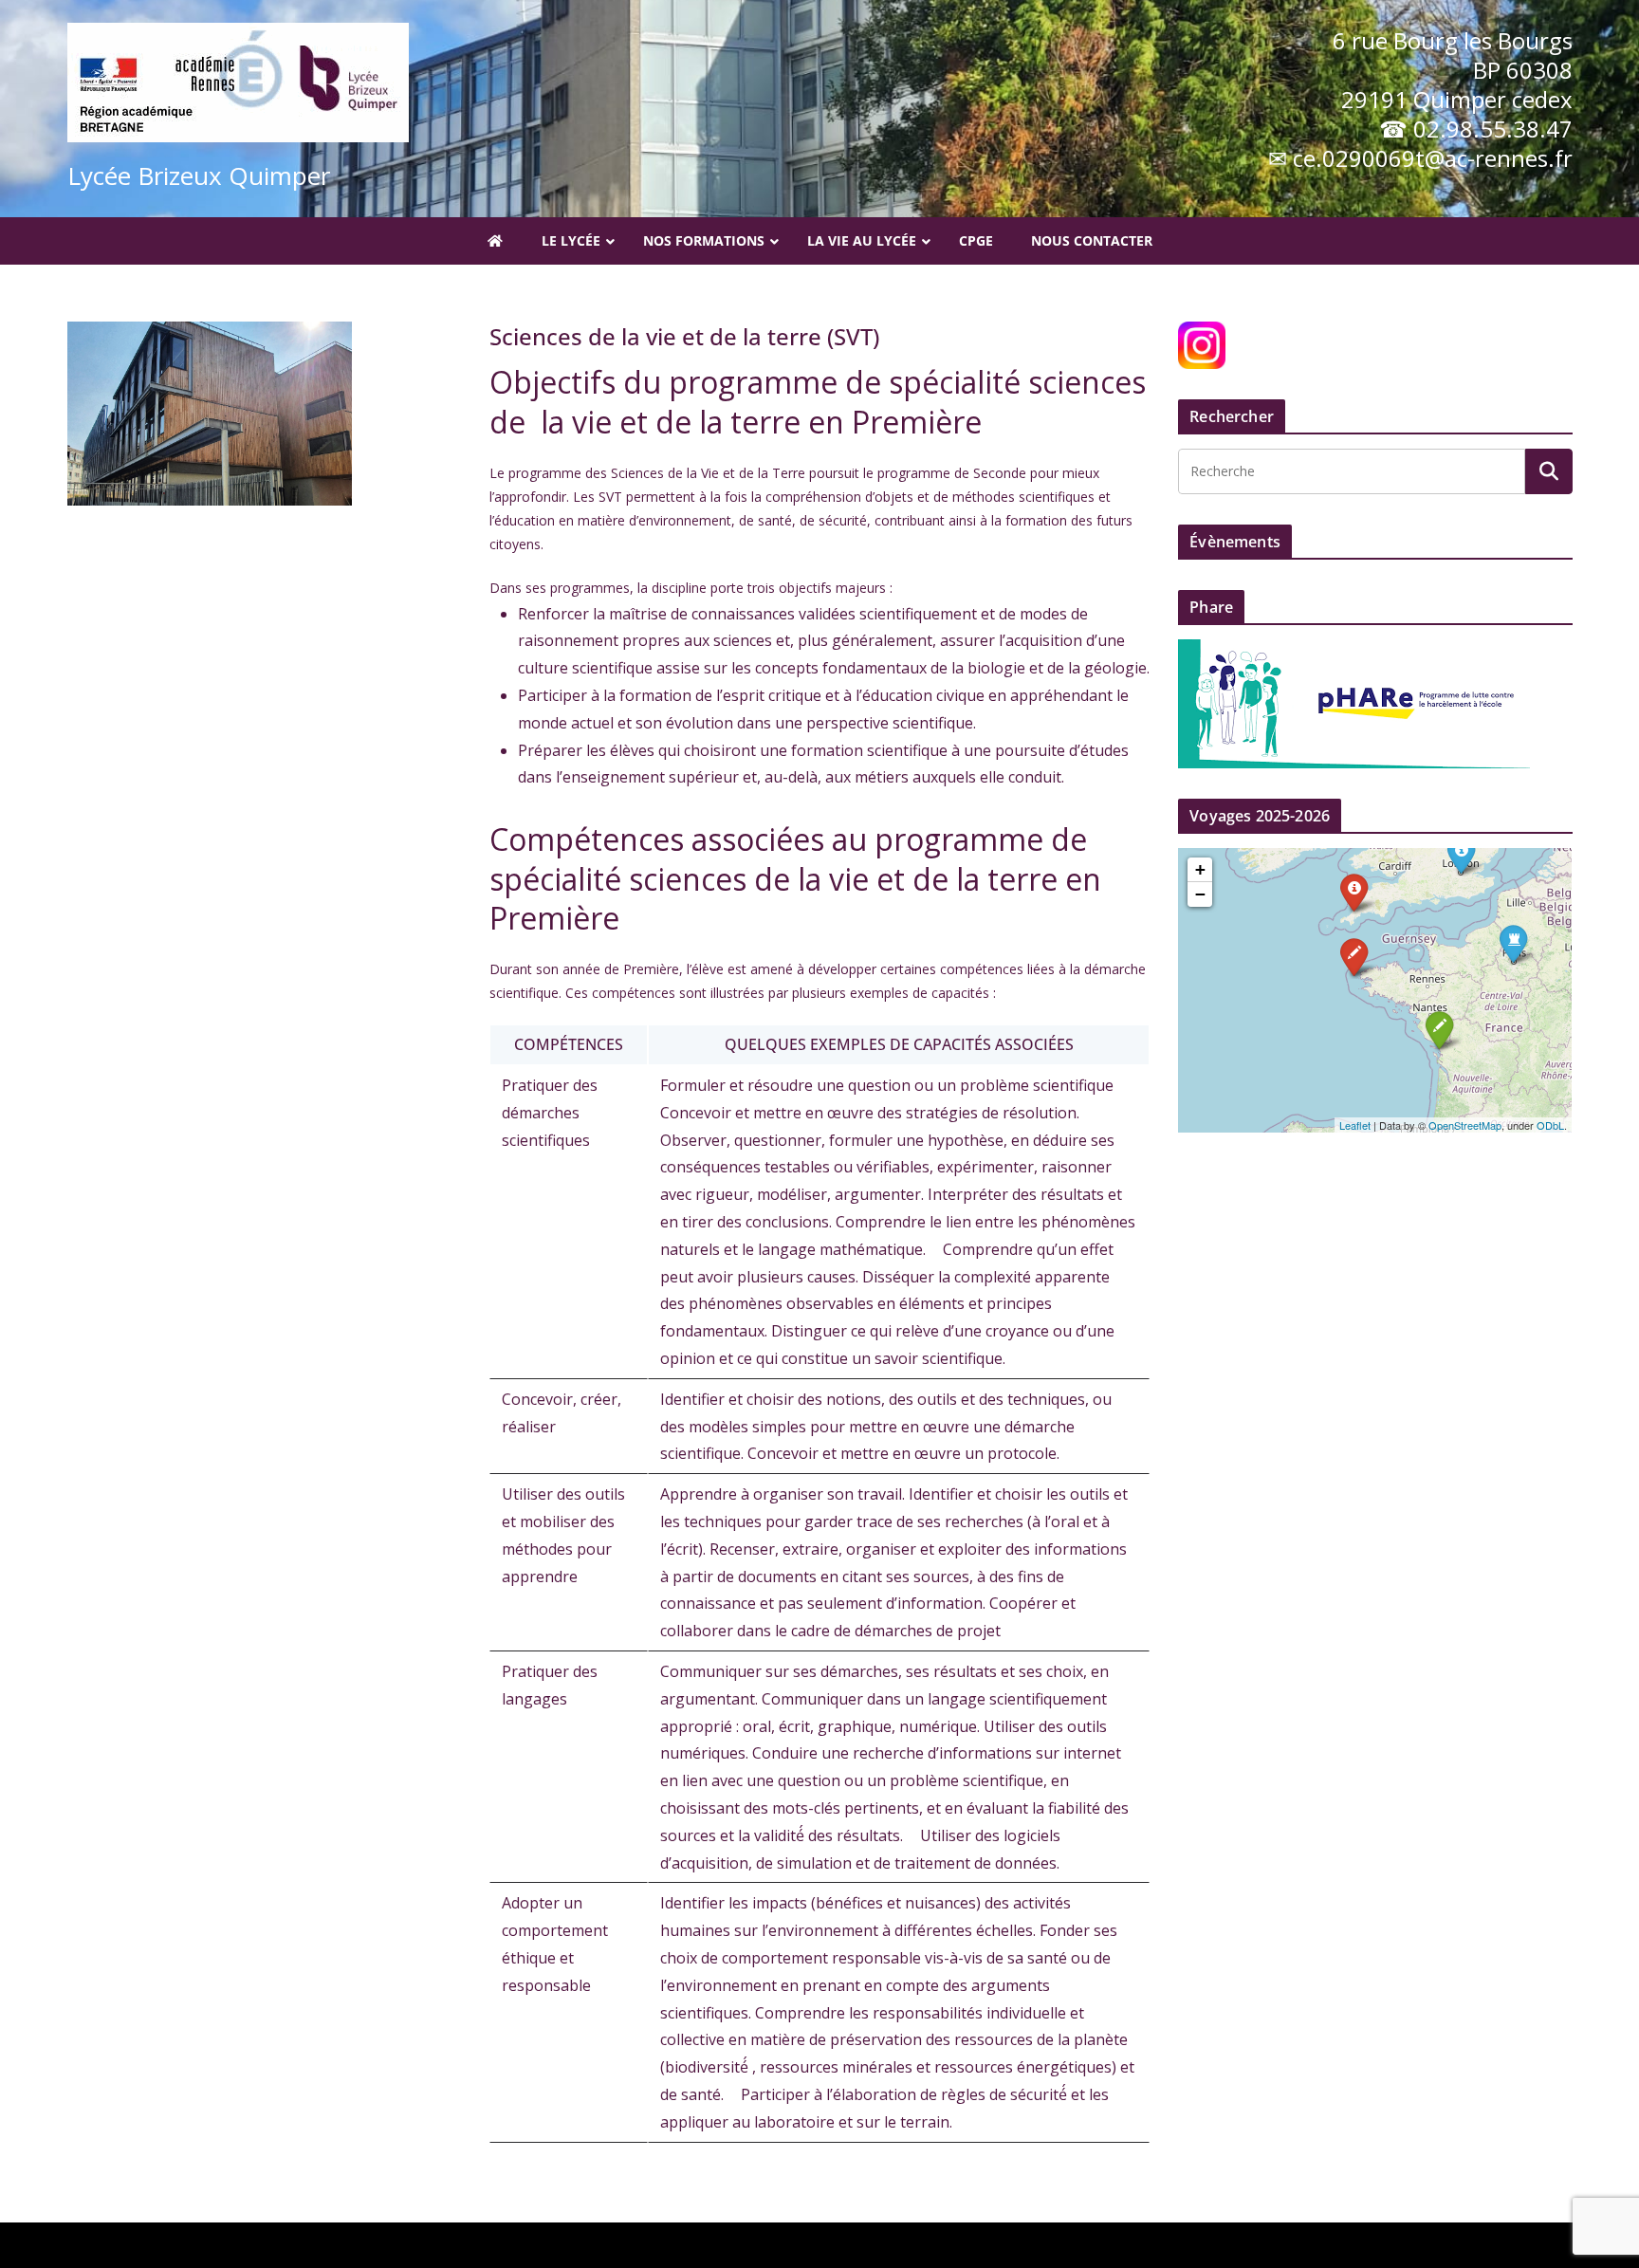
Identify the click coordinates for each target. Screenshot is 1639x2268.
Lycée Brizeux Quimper (199, 175)
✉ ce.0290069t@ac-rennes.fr (1420, 158)
